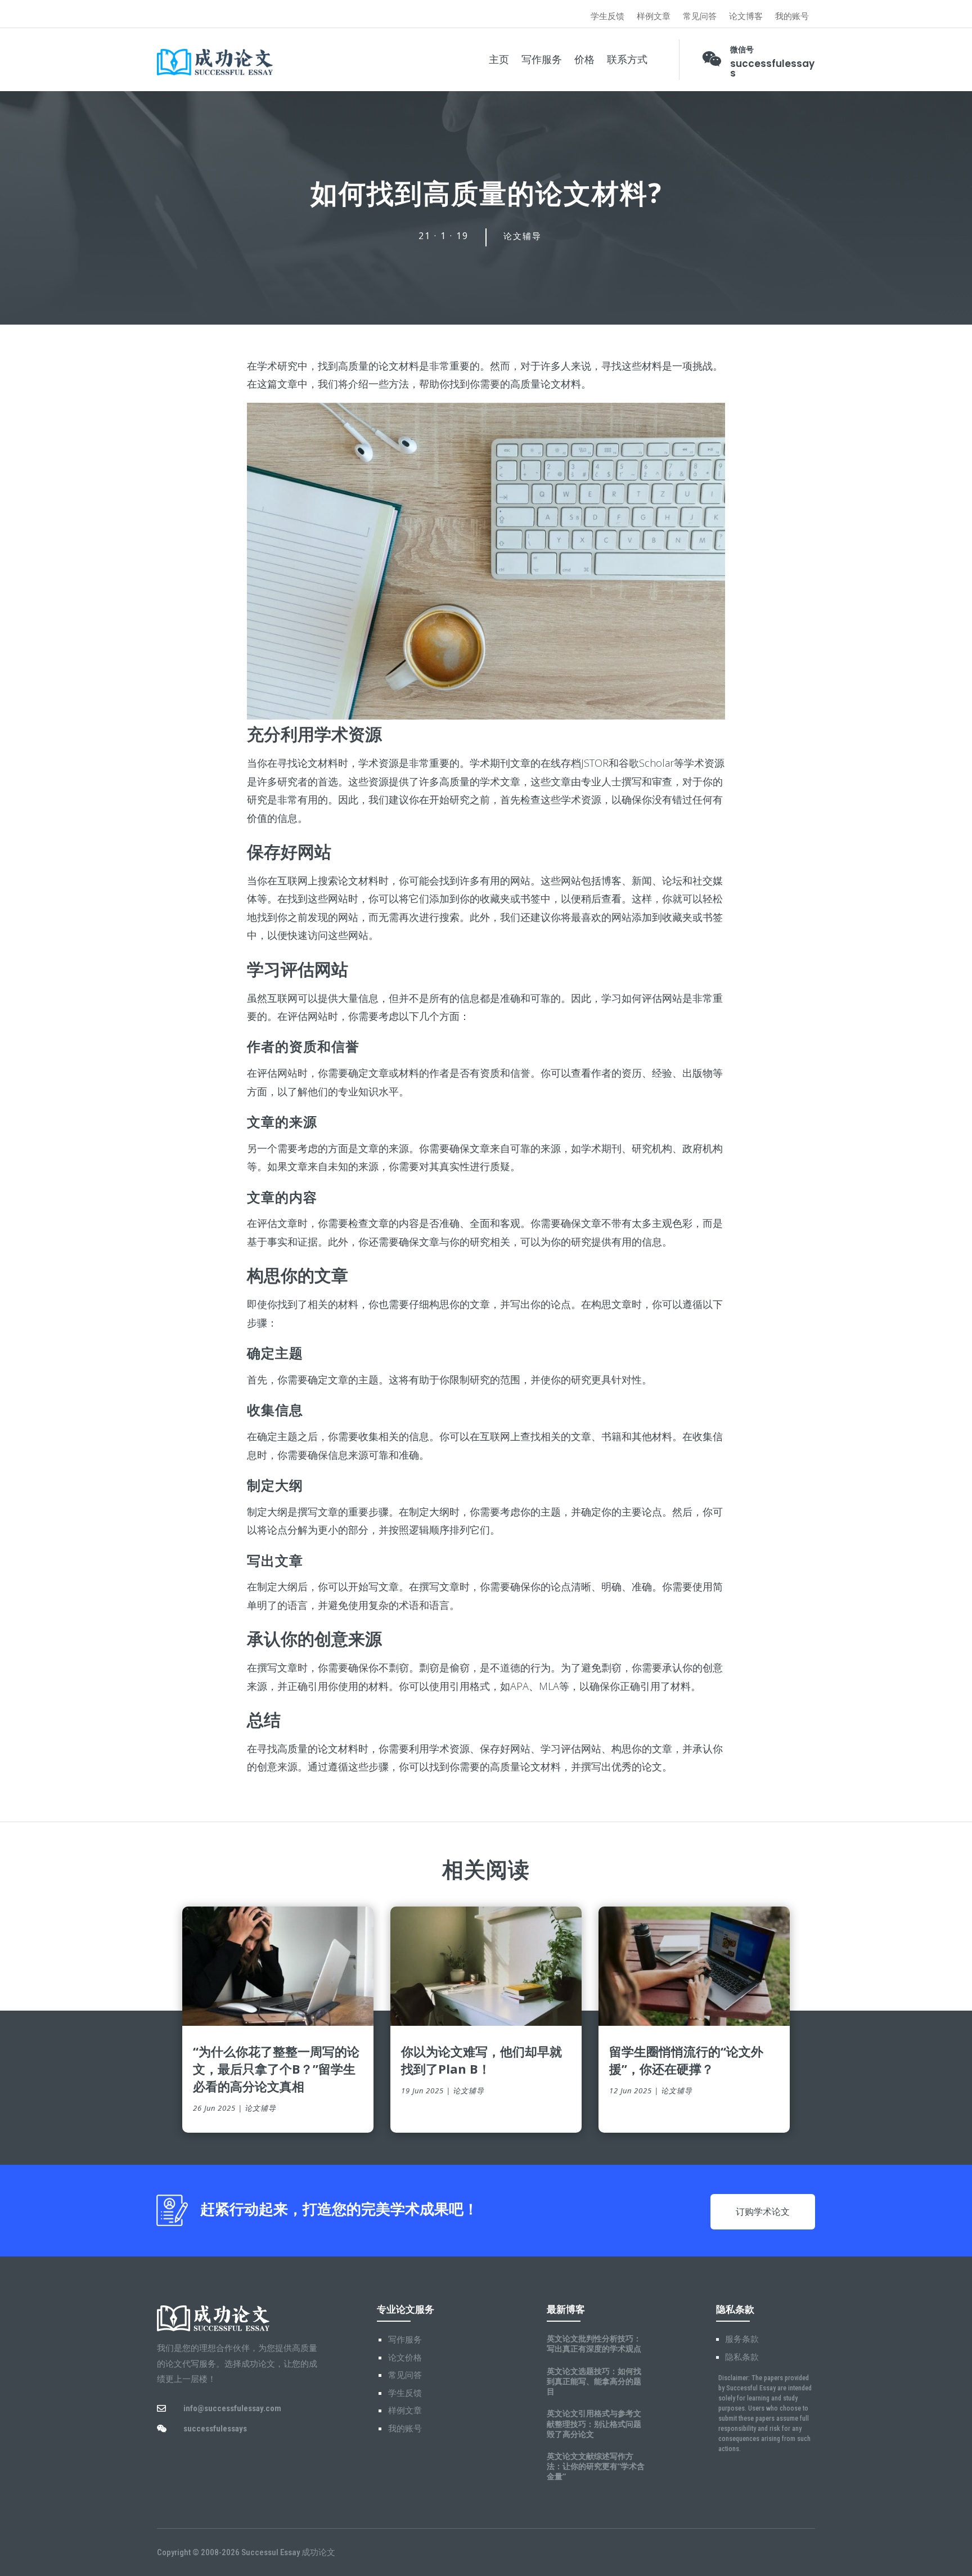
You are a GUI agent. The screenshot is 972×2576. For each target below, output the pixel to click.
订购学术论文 (763, 2212)
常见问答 (700, 17)
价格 (584, 60)
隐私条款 (742, 2357)
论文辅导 (523, 236)
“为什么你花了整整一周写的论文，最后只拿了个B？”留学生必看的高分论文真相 (276, 2069)
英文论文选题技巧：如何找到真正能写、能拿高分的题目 (594, 2381)
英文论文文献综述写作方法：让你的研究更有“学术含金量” (596, 2466)
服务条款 (742, 2339)
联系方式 (627, 60)
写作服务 (542, 60)
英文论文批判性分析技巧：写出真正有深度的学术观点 (594, 2343)
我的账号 (792, 17)
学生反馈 (607, 17)
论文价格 (405, 2358)
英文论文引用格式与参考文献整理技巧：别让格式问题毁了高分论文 (594, 2423)
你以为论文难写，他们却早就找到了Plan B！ (481, 2060)
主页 (499, 60)
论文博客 (746, 17)
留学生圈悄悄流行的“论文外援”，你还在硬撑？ (686, 2060)
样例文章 (654, 17)
